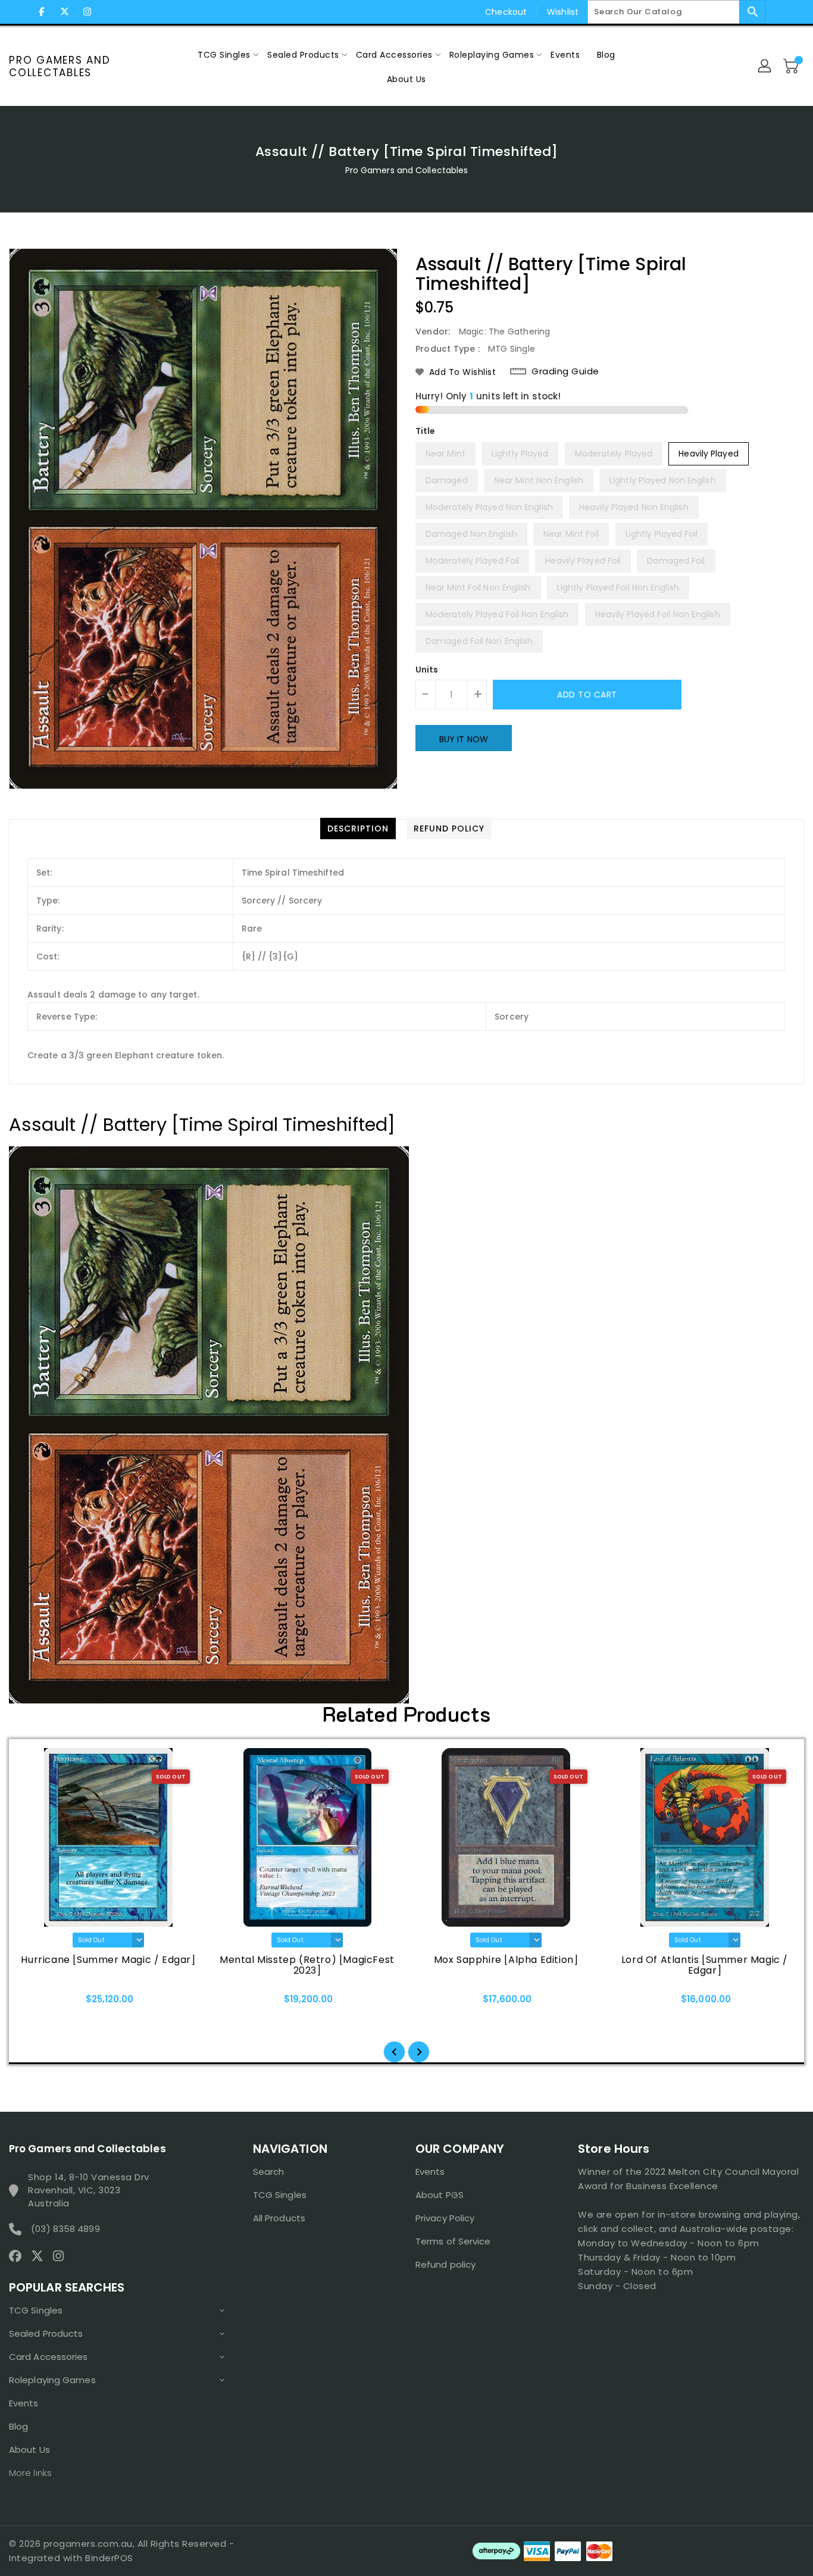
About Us (29, 2450)
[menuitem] (224, 54)
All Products (279, 2218)
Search (269, 2172)
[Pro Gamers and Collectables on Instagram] (87, 12)
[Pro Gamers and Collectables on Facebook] (42, 12)
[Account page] (765, 67)
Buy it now (464, 739)
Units (427, 670)
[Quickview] (40, 2003)
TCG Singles (36, 2310)
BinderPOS (109, 2558)
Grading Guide (565, 371)
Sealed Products (46, 2333)
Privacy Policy (445, 2218)
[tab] (358, 829)
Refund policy (445, 2264)
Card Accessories (49, 2357)
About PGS (440, 2195)
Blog (18, 2426)
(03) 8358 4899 (65, 2229)
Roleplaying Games (52, 2380)
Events (24, 2403)
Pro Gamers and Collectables (60, 66)
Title (426, 431)
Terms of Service (453, 2241)
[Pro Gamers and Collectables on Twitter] (64, 12)
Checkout (506, 12)
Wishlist (563, 12)
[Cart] (792, 67)
